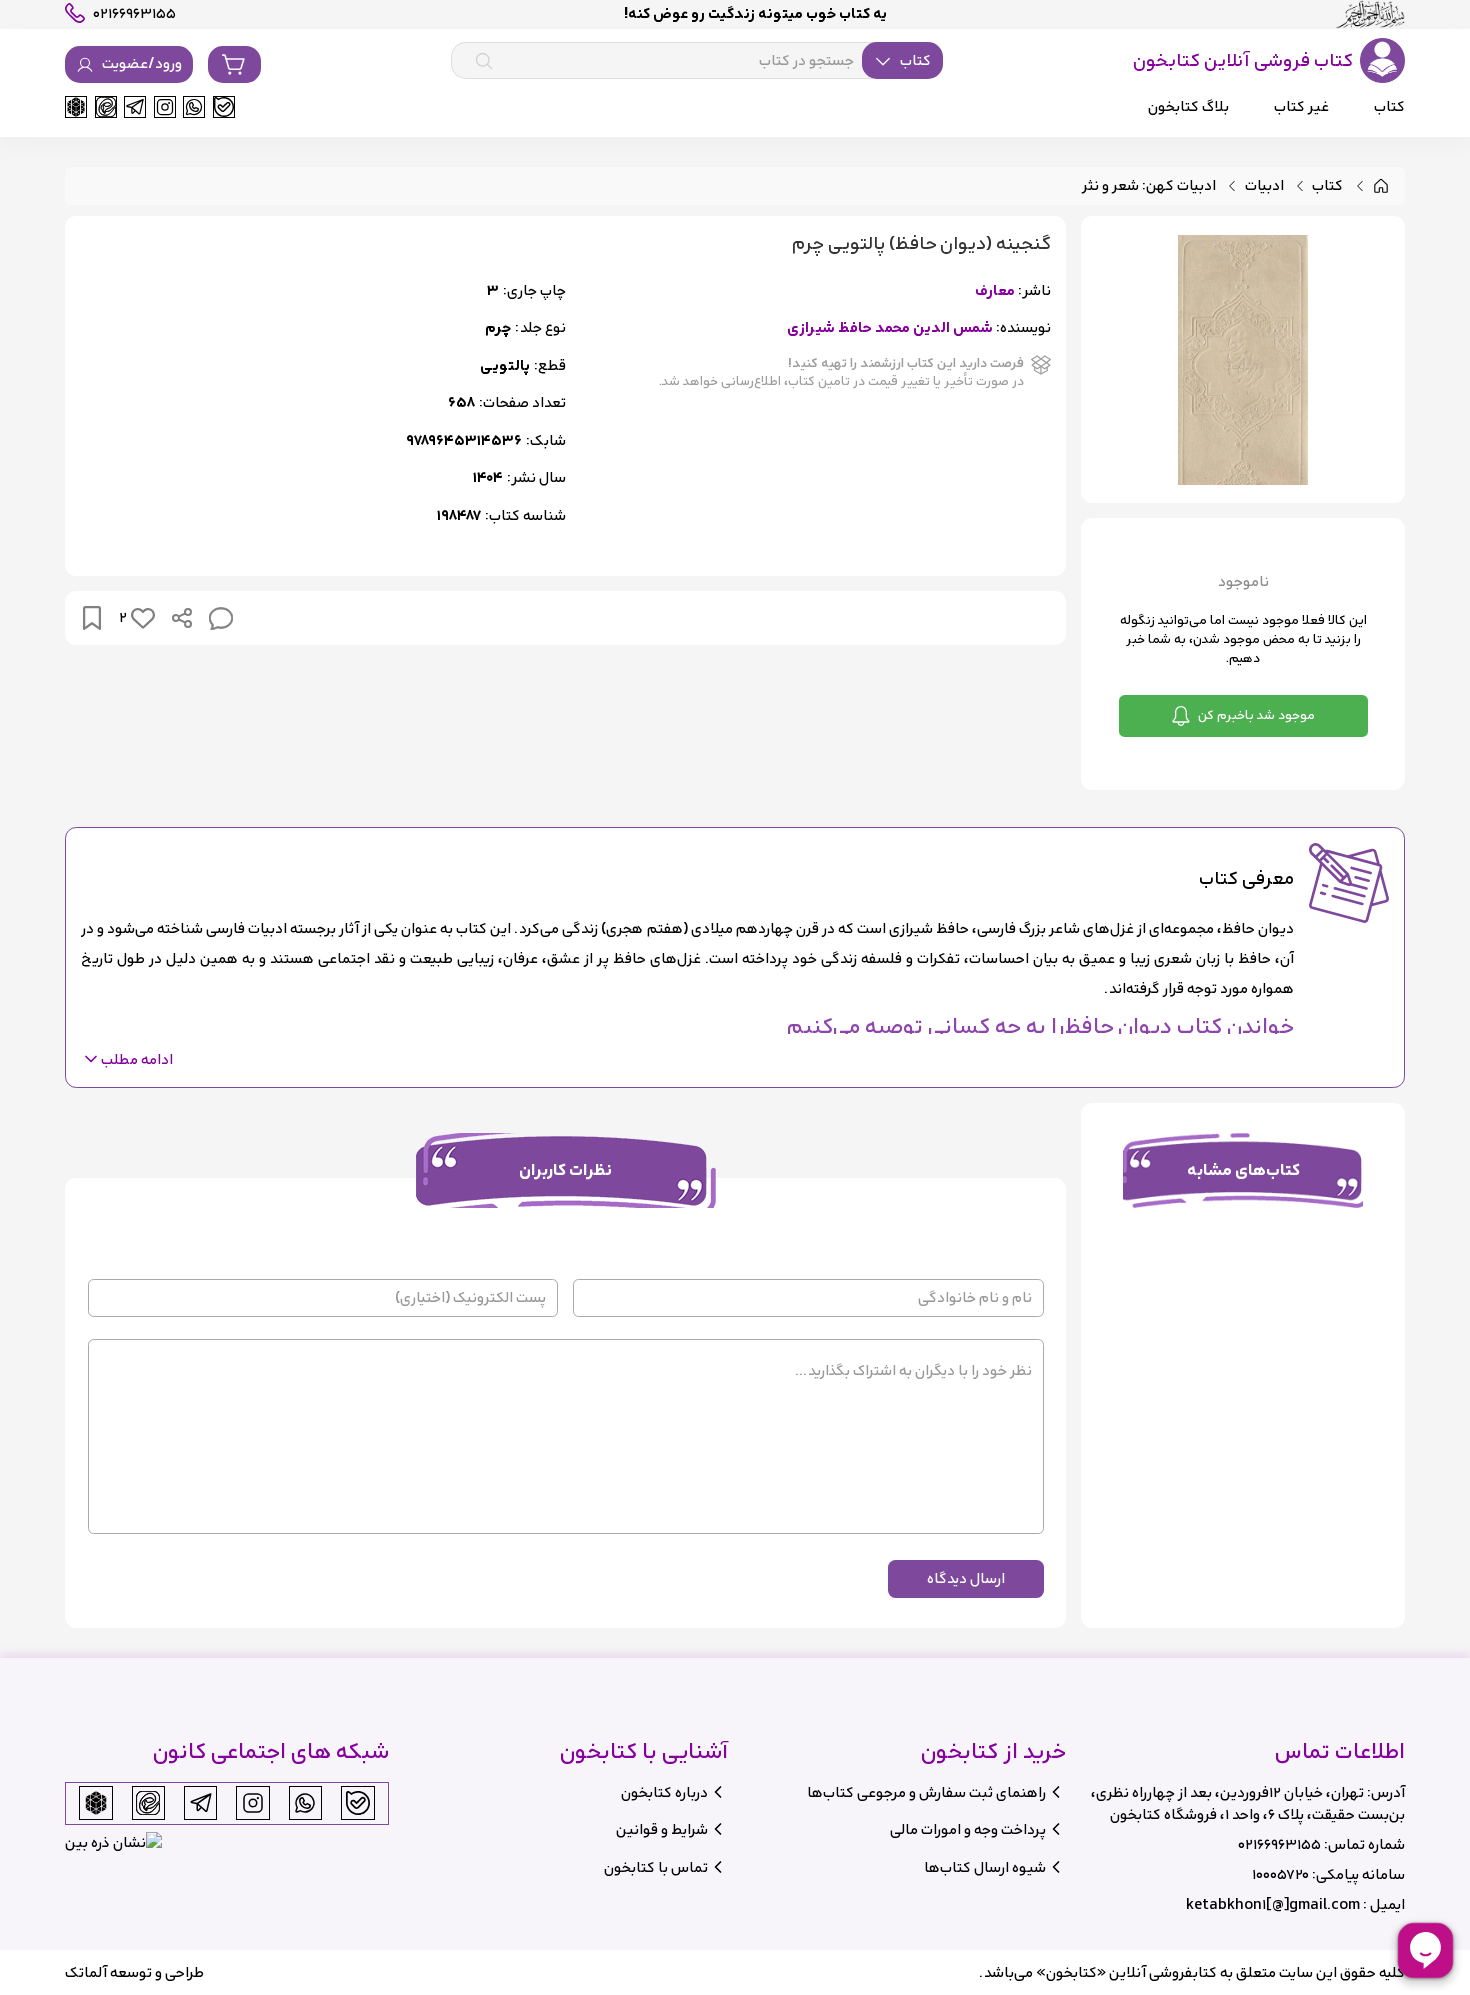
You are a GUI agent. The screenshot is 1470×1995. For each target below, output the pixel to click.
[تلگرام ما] (135, 107)
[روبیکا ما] (76, 107)
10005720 (1280, 1874)
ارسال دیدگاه (966, 1578)
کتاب (1327, 186)
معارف (995, 291)
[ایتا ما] (106, 107)
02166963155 (1279, 1844)
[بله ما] (224, 107)
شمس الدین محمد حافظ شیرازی (890, 328)
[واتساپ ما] (194, 107)
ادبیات (1264, 186)
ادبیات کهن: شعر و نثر (1149, 186)
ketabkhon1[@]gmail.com (1273, 1904)
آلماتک (86, 1972)
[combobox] (697, 61)
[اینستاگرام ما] (165, 107)
